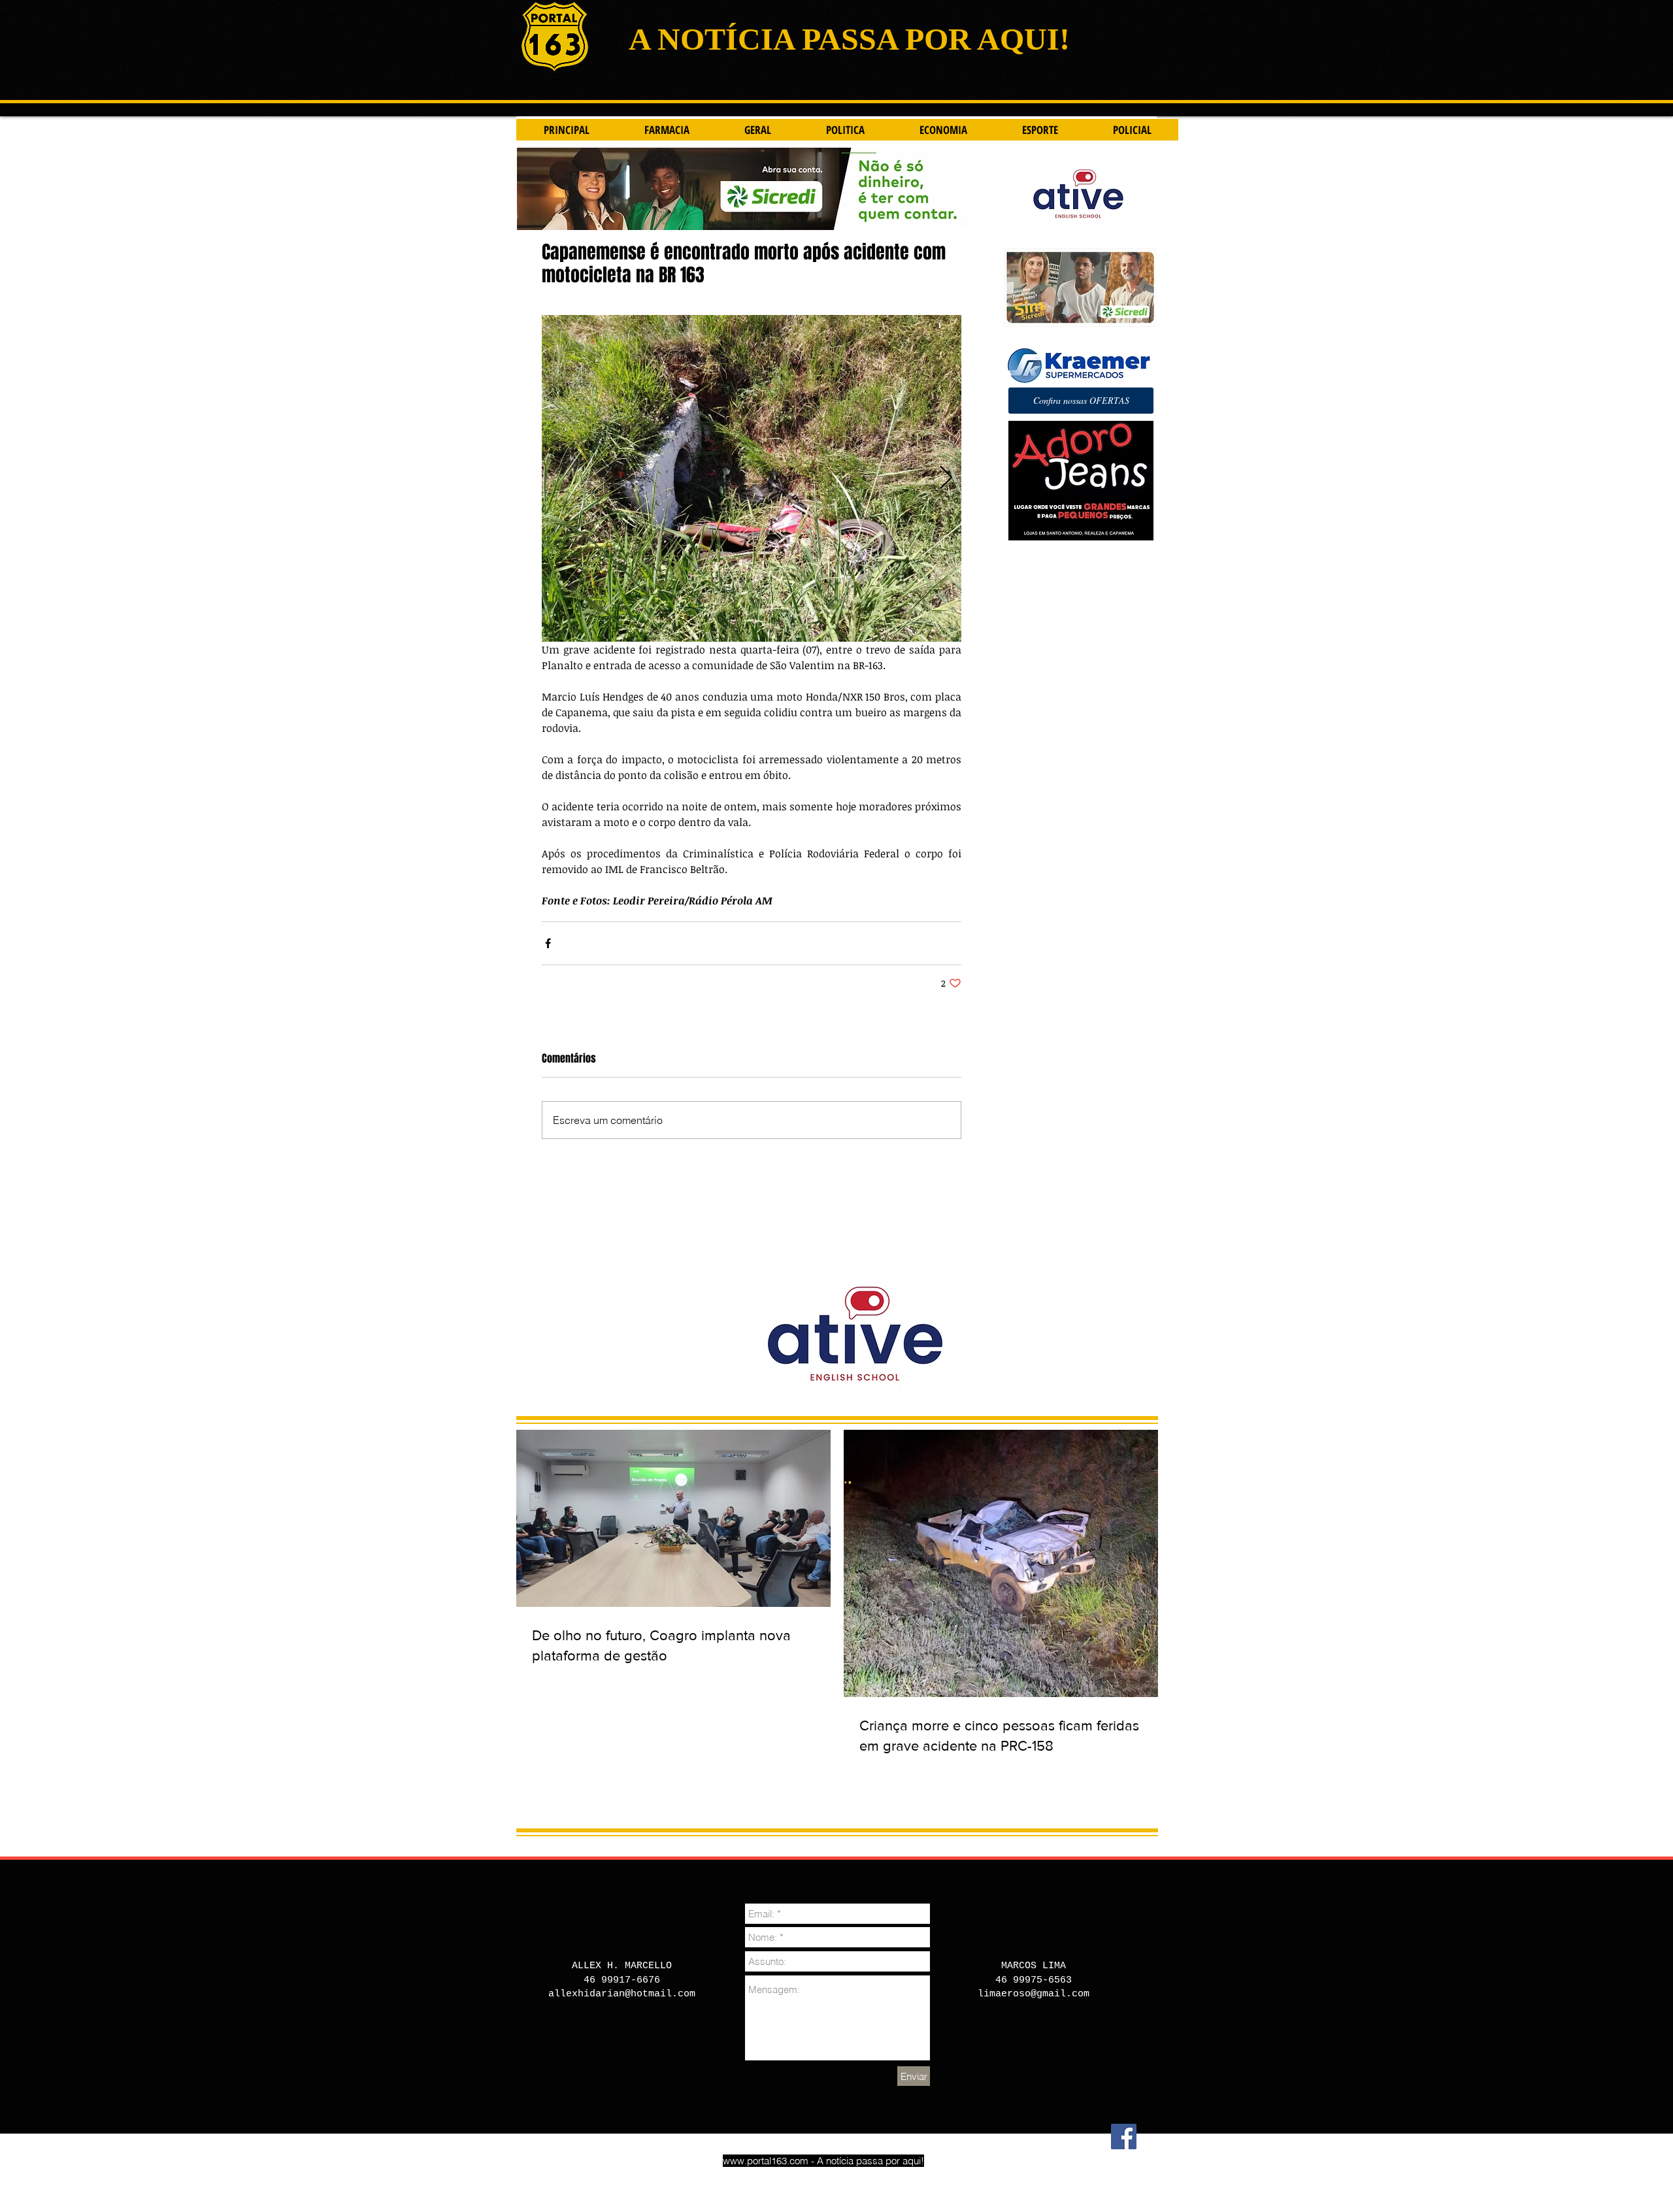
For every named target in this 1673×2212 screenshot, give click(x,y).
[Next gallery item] (946, 479)
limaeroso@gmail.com (1034, 1994)
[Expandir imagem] (752, 478)
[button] (1081, 401)
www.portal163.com (766, 2161)
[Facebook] (1124, 2137)
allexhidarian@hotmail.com (622, 1994)
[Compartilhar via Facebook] (548, 943)
